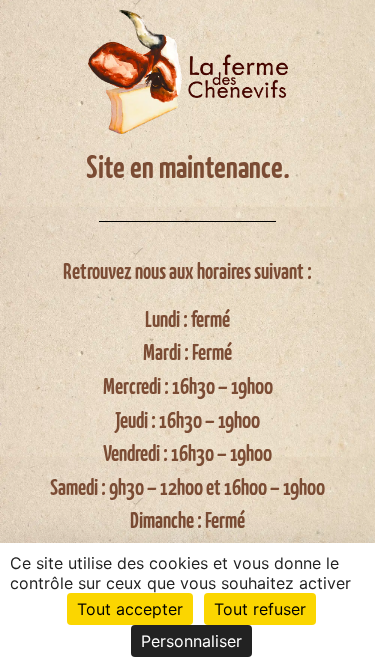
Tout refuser (260, 609)
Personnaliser (191, 641)
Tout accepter (130, 609)
